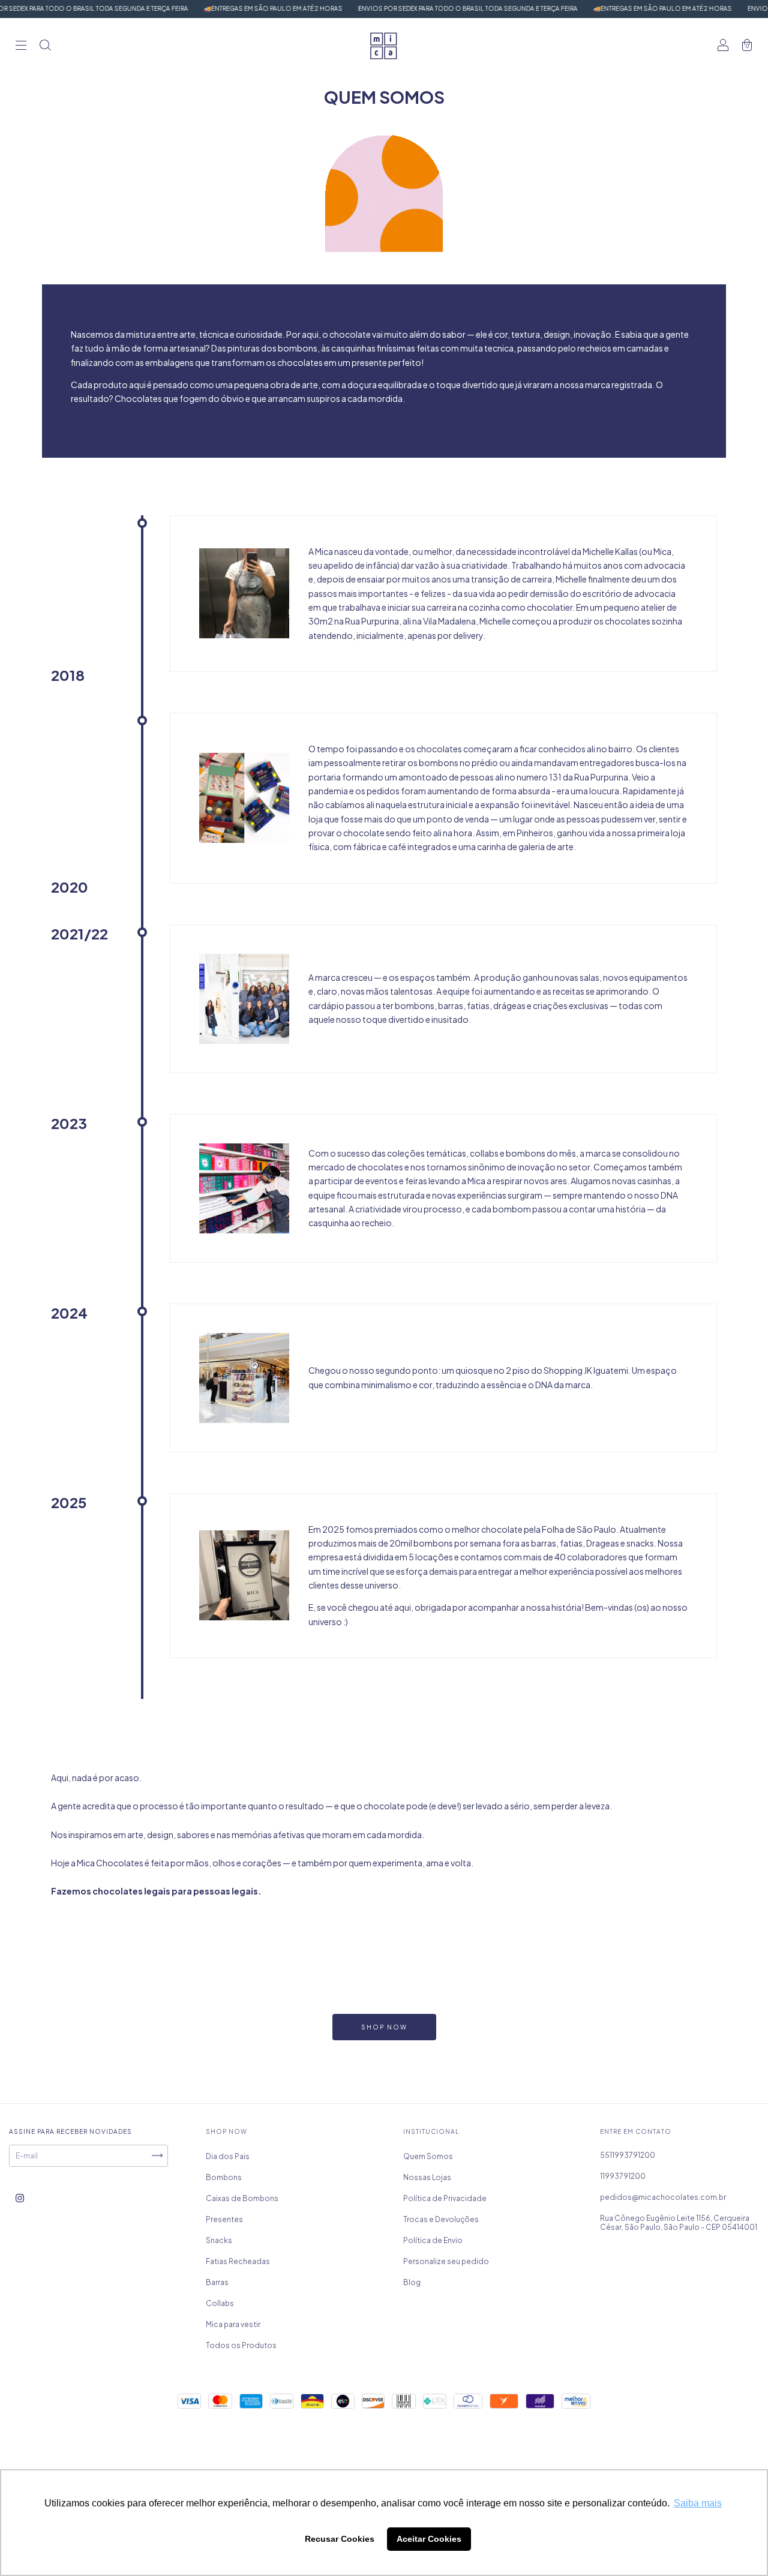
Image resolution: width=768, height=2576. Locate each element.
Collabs (220, 2303)
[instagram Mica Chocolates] (20, 2198)
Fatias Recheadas (238, 2261)
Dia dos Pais (228, 2156)
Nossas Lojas (427, 2177)
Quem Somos (428, 2156)
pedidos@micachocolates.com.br (663, 2197)
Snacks (219, 2240)
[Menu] (21, 46)
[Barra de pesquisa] (45, 46)
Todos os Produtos (241, 2345)
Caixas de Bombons (242, 2198)
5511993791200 (628, 2155)
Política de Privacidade (445, 2198)
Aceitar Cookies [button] (429, 2539)
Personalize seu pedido (446, 2261)
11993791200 (623, 2176)
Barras (217, 2282)
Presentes (224, 2219)
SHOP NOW (384, 2027)
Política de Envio (433, 2240)
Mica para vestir (233, 2324)
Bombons (224, 2177)
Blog (412, 2282)
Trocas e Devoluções (441, 2219)
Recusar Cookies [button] (340, 2539)
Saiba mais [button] (698, 2503)
